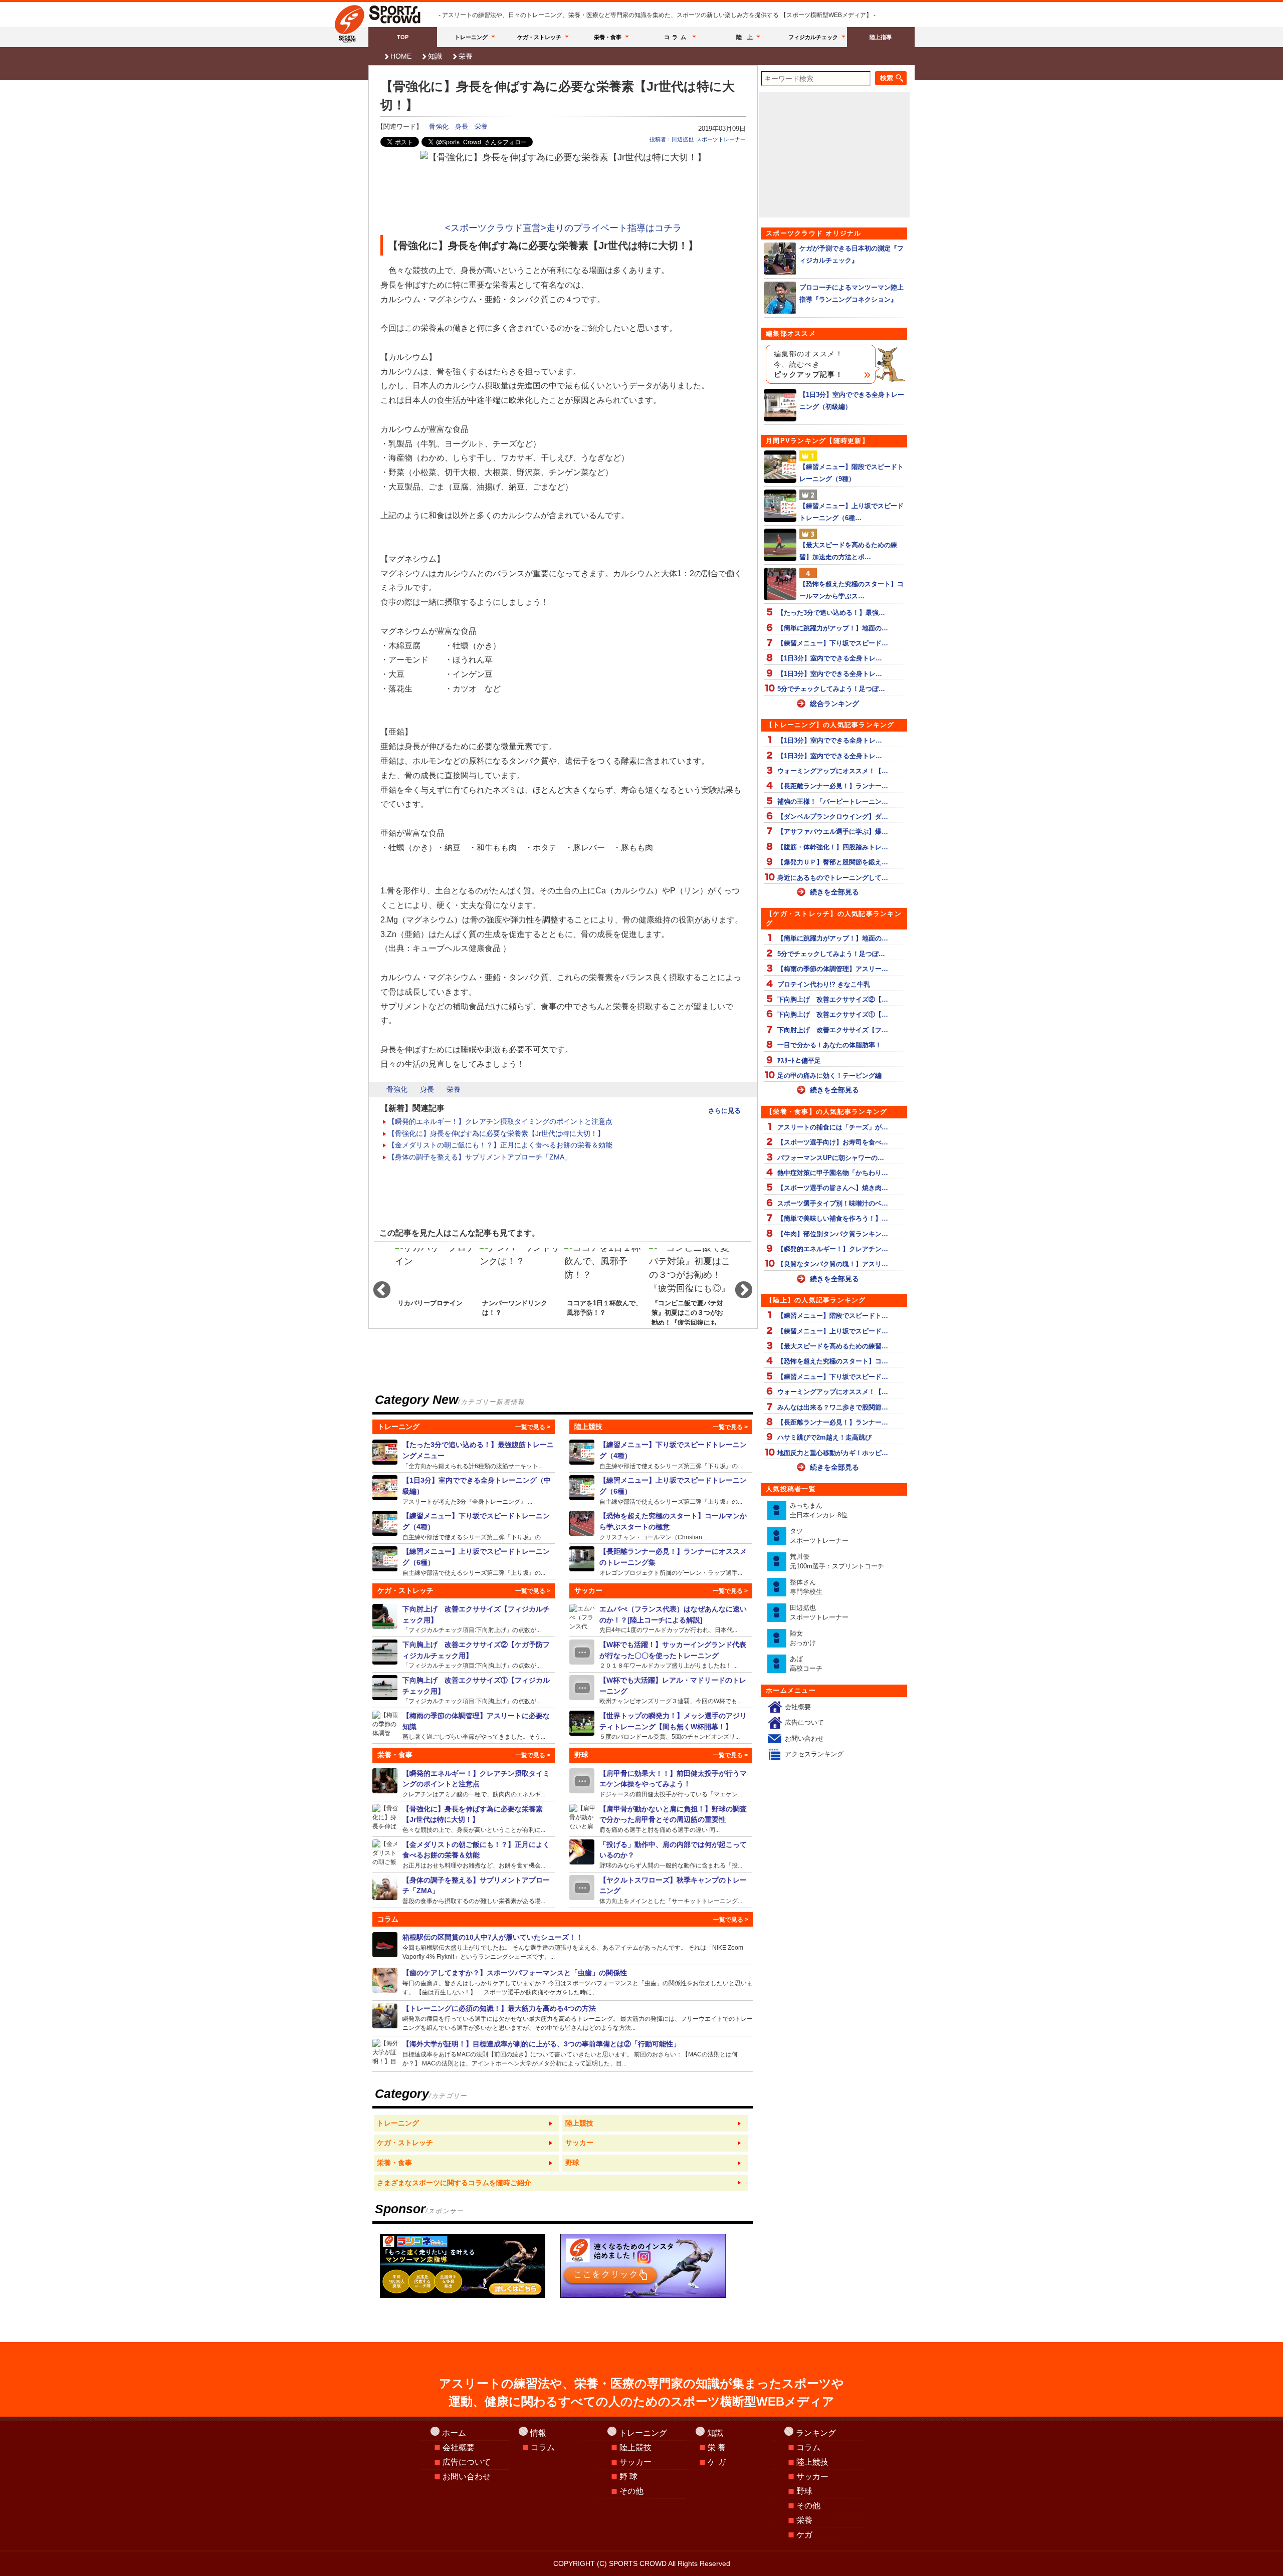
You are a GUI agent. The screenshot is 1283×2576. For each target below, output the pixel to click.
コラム (677, 37)
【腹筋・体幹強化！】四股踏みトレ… (833, 847)
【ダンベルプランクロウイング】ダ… (833, 816)
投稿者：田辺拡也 (672, 139)
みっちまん (819, 1510)
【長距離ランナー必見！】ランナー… (833, 786)
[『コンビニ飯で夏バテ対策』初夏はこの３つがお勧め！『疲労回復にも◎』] (690, 1286)
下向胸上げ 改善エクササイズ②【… (833, 999)
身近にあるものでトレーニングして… (833, 878)
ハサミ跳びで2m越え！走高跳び (824, 1437)
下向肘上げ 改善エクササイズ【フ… (833, 1030)
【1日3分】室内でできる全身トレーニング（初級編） (852, 400)
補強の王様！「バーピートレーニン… (833, 801)
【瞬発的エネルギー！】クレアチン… (833, 1249)
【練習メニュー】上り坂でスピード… (833, 1331)
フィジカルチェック (813, 37)
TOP (403, 37)
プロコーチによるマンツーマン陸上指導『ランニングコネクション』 (851, 293)
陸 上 (744, 37)
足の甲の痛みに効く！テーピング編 (829, 1076)
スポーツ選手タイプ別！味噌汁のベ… (833, 1203)
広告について (804, 1722)
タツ (819, 1536)
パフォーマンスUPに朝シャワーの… (831, 1158)
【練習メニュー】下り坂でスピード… (833, 643)
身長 (462, 127)
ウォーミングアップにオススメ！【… (833, 771)
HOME (401, 56)
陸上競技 (635, 2447)
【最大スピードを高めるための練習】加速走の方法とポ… (848, 551)
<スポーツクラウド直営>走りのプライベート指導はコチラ (563, 228)
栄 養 (717, 2447)
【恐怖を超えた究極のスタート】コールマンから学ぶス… (851, 590)
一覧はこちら (467, 2124)
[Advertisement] (563, 192)
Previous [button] (377, 1286)
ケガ (804, 2535)
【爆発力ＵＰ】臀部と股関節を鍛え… (833, 862)
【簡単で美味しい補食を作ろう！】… (833, 1218)
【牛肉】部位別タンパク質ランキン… (833, 1234)
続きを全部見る (834, 892)
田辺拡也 (819, 1613)
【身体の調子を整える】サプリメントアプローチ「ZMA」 (480, 1157)
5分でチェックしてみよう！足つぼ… (831, 689)
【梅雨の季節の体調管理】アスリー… (833, 969)
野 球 (628, 2477)
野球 (804, 2491)
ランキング (816, 2433)
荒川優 (837, 1562)
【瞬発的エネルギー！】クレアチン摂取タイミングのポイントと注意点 (500, 1121)
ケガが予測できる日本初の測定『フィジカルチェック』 (851, 254)
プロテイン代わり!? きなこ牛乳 (824, 984)
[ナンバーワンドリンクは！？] (520, 1286)
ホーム (454, 2433)
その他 (631, 2491)
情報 (538, 2433)
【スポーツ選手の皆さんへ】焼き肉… (833, 1188)
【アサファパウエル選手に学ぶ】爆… (833, 832)
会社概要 (798, 1707)
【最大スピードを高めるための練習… (833, 1346)
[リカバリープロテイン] (436, 1286)
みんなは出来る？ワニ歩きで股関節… (833, 1407)
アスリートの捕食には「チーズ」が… (833, 1127)
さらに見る (724, 1111)
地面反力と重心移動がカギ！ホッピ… (833, 1453)
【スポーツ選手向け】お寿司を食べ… (833, 1142)
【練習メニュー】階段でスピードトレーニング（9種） (851, 473)
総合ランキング (834, 704)
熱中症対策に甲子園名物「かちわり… (833, 1173)
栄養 (466, 56)
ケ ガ (717, 2462)
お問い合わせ (804, 1738)
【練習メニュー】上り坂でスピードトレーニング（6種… (851, 512)
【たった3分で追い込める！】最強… (831, 613)
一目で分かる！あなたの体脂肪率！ (829, 1045)
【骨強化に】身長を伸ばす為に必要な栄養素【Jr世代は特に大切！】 (496, 1133)
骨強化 (439, 127)
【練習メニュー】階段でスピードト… (833, 1316)
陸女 (803, 1638)
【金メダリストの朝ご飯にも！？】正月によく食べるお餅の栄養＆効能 (500, 1145)
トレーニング (471, 37)
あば (806, 1664)
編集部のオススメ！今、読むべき (808, 364)
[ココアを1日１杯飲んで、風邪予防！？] (605, 1286)
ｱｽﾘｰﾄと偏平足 (799, 1061)
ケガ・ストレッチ (539, 37)
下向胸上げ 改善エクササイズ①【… (833, 1014)
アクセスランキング (814, 1754)
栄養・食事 (608, 37)
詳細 (464, 1455)
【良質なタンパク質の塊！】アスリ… (833, 1264)
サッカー (635, 2462)
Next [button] (739, 1286)
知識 (435, 56)
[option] (436, 1286)
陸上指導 (881, 37)
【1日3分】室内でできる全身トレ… (830, 658)
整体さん (806, 1587)
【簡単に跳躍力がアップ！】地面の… (833, 628)
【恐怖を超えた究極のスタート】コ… (833, 1361)
